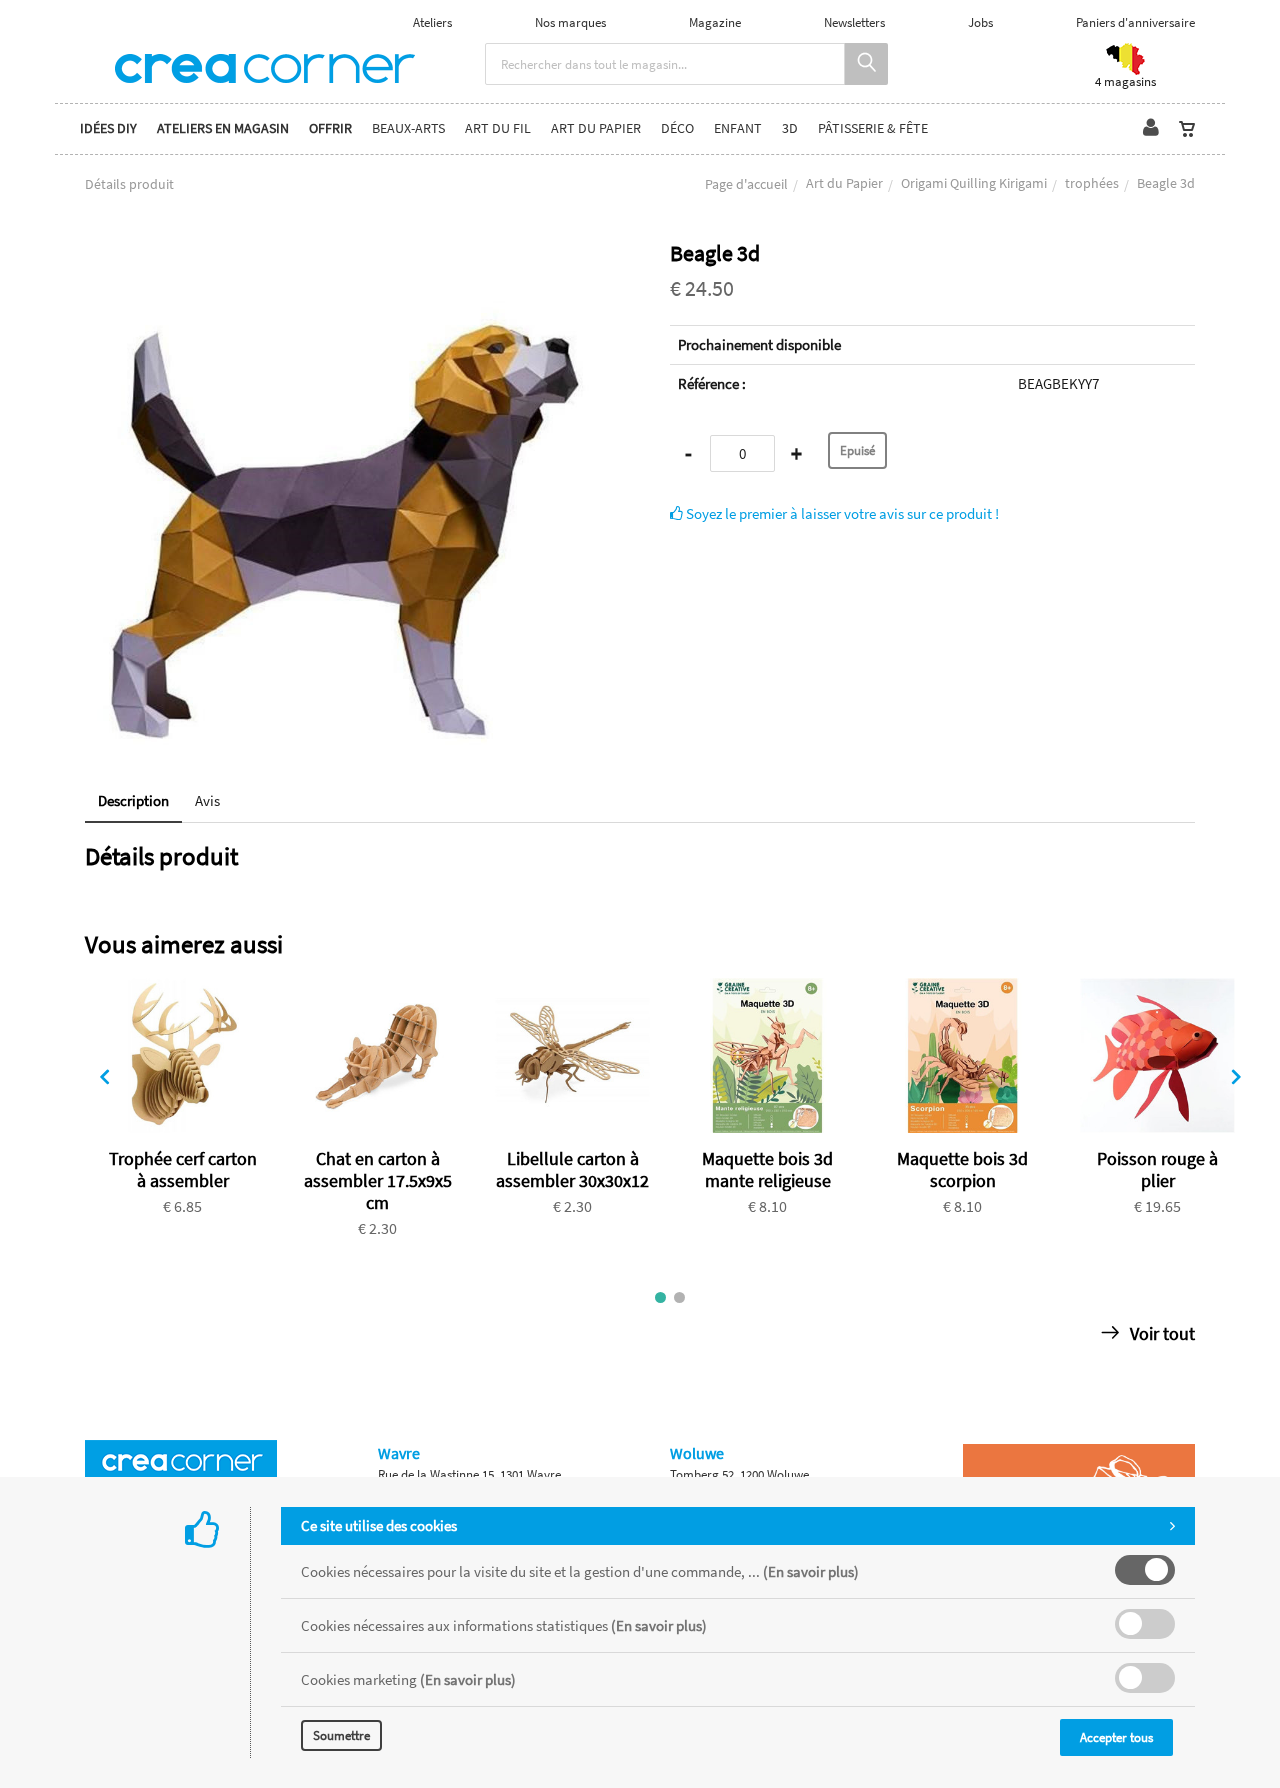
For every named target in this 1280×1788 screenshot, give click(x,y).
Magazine (715, 22)
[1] (660, 1297)
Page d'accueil (746, 184)
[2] (679, 1297)
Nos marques (570, 22)
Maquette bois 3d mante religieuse (767, 1169)
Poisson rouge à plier (1157, 1169)
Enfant (738, 128)
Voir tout (1160, 1333)
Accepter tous (1116, 1737)
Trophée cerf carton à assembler (183, 1169)
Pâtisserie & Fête (873, 128)
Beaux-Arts (408, 128)
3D (790, 128)
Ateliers (432, 22)
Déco (677, 128)
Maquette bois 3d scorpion (962, 1169)
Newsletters (854, 22)
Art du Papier (844, 183)
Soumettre (341, 1735)
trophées (1092, 183)
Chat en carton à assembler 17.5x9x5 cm (378, 1180)
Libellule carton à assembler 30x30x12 (572, 1169)
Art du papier (596, 128)
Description (133, 800)
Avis (207, 800)
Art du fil (498, 128)
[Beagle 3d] (347, 254)
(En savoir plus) (811, 1571)
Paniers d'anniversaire (1135, 22)
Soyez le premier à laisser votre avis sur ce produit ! (841, 513)
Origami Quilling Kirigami (974, 183)
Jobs (980, 22)
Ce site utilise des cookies (379, 1525)
